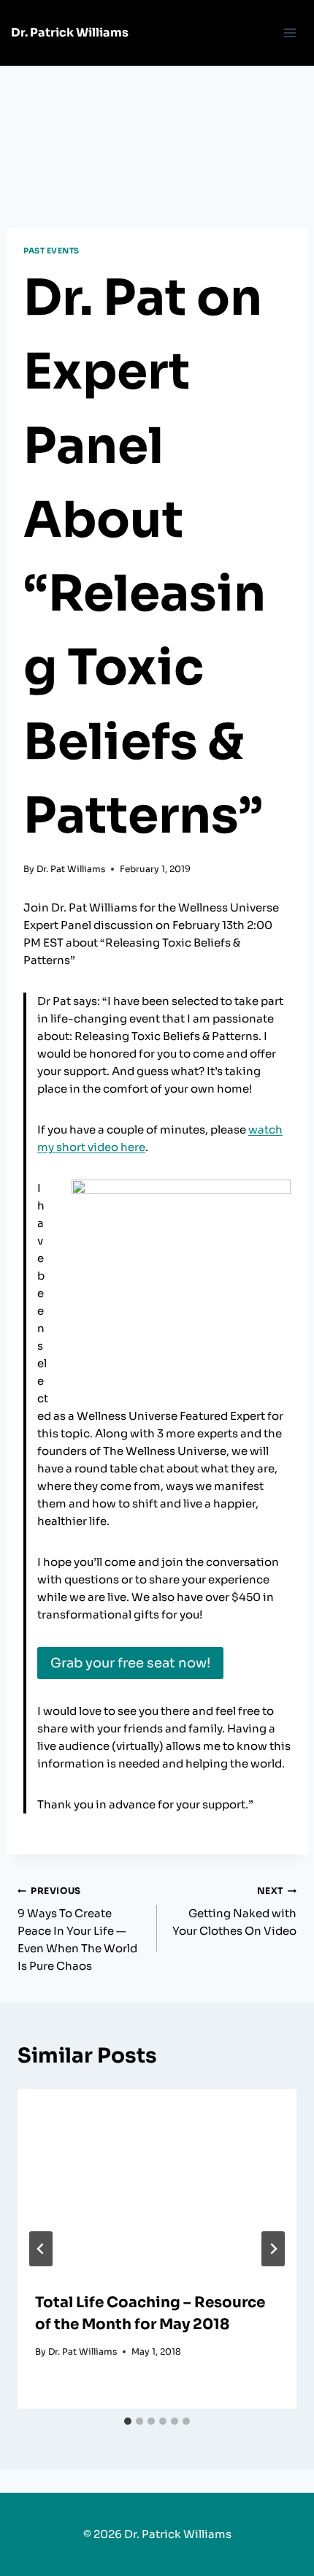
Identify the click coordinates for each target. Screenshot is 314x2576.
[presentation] (157, 2182)
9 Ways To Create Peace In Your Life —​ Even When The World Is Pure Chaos (77, 1929)
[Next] (273, 2249)
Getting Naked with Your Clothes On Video (234, 1911)
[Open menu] (290, 33)
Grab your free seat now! (130, 1663)
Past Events (51, 251)
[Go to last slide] (41, 2249)
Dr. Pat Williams (71, 869)
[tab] (128, 2421)
